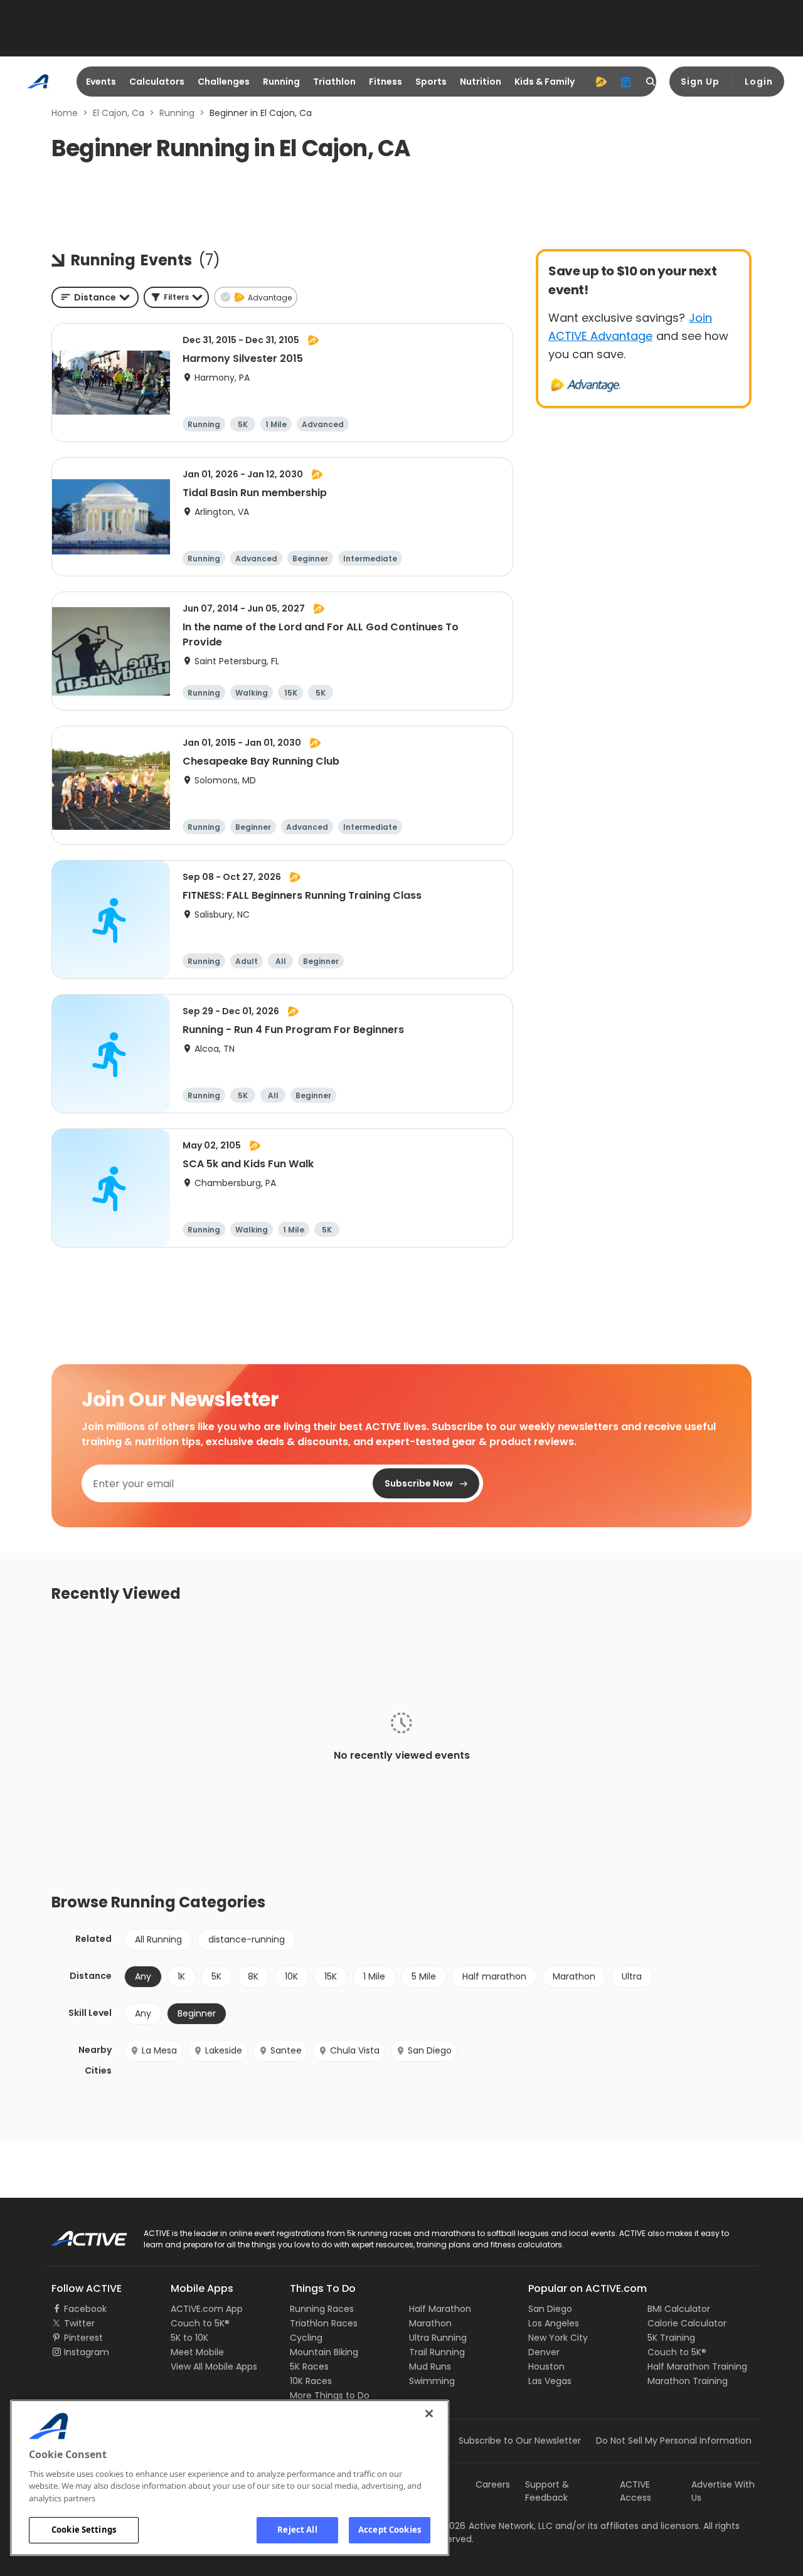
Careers (493, 2484)
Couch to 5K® (200, 2323)
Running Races (322, 2309)
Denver (544, 2352)
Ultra (632, 1976)
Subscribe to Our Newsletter (520, 2441)
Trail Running (437, 2352)
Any (143, 2013)
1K (181, 1976)
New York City (558, 2338)
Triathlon (334, 82)
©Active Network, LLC (493, 2526)
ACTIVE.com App (207, 2309)
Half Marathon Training (697, 2367)
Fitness (386, 82)
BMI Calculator (679, 2309)
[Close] (429, 2414)
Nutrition (481, 82)
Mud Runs (430, 2367)
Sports (431, 82)
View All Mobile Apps (214, 2367)
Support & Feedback (547, 2491)
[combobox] (95, 297)
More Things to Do (330, 2395)
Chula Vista (355, 2050)
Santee (286, 2050)
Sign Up (700, 82)
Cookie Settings (84, 2530)
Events (101, 82)
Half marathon (494, 1976)
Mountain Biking (324, 2352)
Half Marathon (440, 2309)
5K (216, 1976)
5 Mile (424, 1976)
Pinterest (83, 2338)
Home (65, 113)
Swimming (432, 2381)
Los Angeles (554, 2323)
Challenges (224, 82)
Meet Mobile (197, 2352)
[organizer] (626, 82)
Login (759, 82)
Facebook (85, 2309)
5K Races (309, 2367)
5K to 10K (189, 2338)
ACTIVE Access (635, 2491)
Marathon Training (688, 2381)
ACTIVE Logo (78, 2234)
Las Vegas (550, 2381)
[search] (651, 82)
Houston (546, 2367)
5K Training (671, 2338)
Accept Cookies (390, 2530)
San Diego (430, 2050)
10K (291, 1976)
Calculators (157, 82)
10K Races (311, 2381)
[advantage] (601, 82)
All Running (158, 1939)
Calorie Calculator (687, 2323)
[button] (176, 297)
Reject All (297, 2530)
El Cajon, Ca (119, 113)
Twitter (79, 2323)
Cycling (306, 2338)
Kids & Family (545, 82)
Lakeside (224, 2050)
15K (331, 1976)
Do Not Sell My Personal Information (674, 2441)
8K (253, 1976)
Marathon (574, 1976)
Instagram (87, 2352)
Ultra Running (438, 2338)
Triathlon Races (324, 2323)
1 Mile (374, 1976)
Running (281, 82)
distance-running (247, 1939)
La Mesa (159, 2050)
